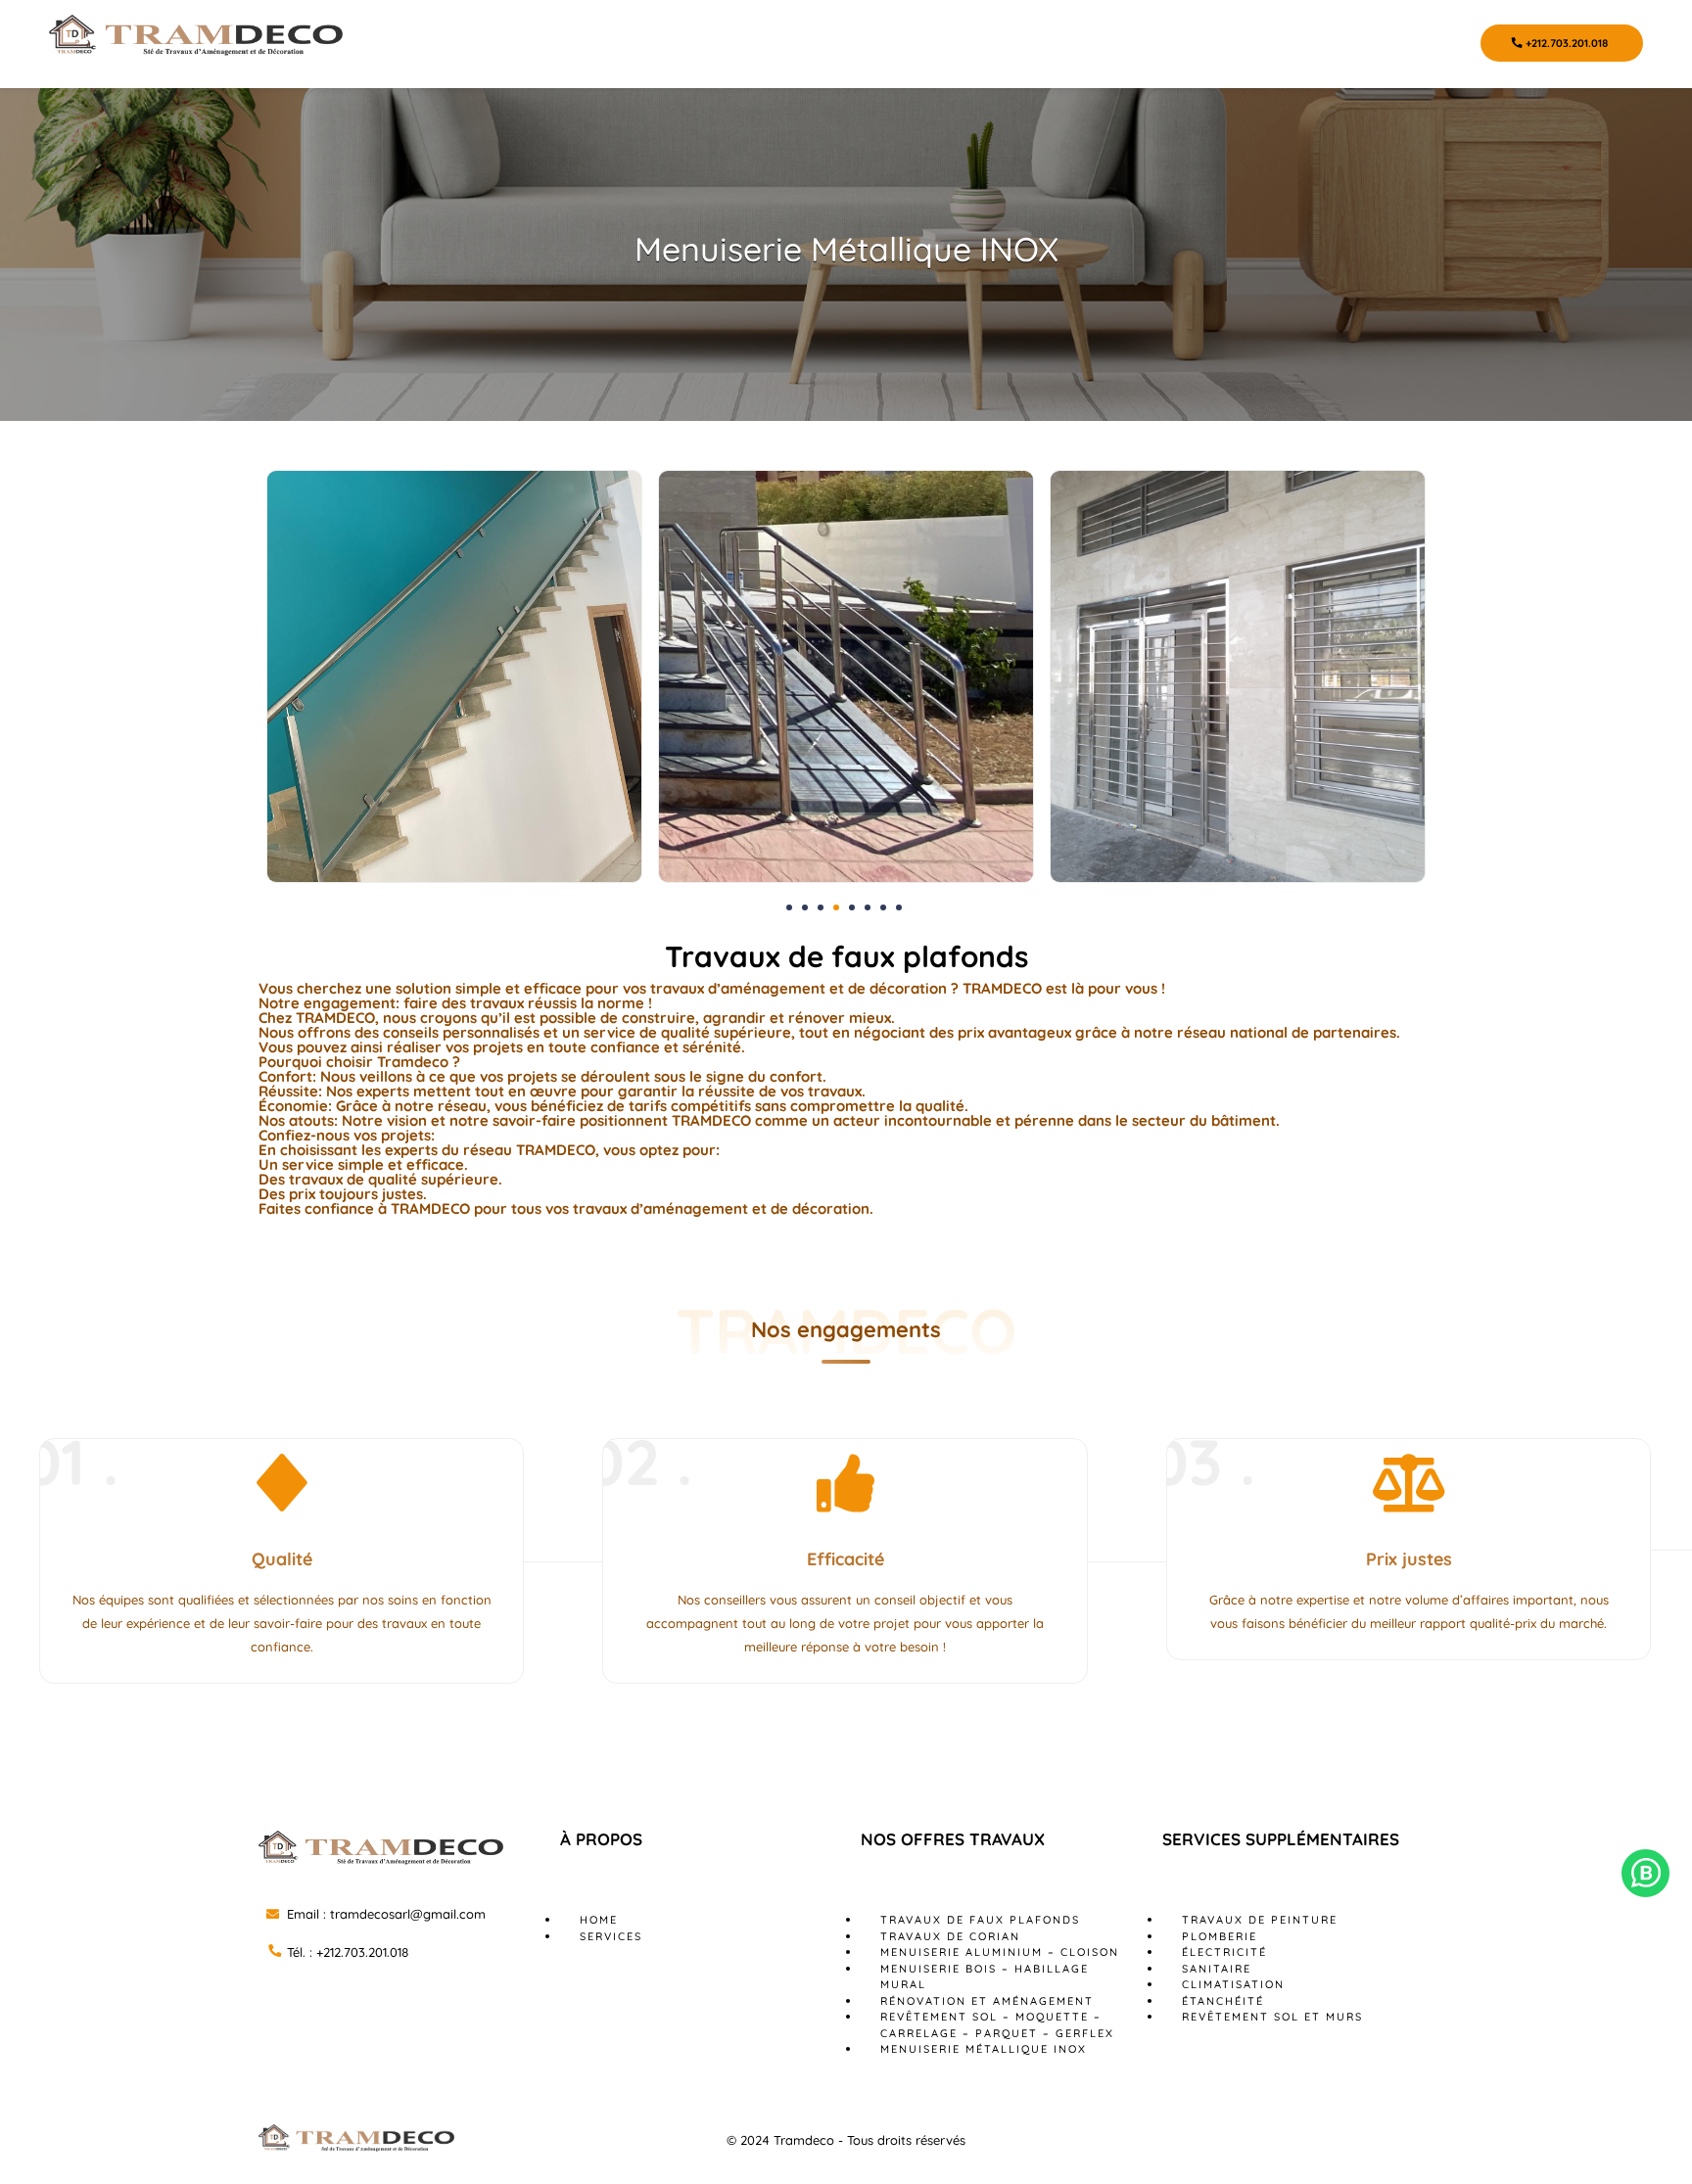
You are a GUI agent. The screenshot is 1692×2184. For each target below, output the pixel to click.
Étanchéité (1223, 2001)
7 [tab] (883, 907)
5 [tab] (852, 907)
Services (611, 1936)
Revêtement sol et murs (1272, 2017)
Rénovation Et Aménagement (987, 2001)
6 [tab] (868, 907)
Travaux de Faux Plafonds (980, 1920)
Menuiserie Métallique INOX (984, 2049)
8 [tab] (899, 907)
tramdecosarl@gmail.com (408, 1914)
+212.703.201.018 (1565, 43)
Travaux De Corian (950, 1936)
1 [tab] (789, 907)
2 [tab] (805, 907)
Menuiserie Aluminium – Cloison (1000, 1952)
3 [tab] (821, 907)
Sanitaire (1217, 1969)
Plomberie (1220, 1936)
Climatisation (1233, 1984)
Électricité (1224, 1952)
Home (599, 1920)
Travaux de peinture (1260, 1920)
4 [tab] (836, 907)
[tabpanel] (454, 676)
